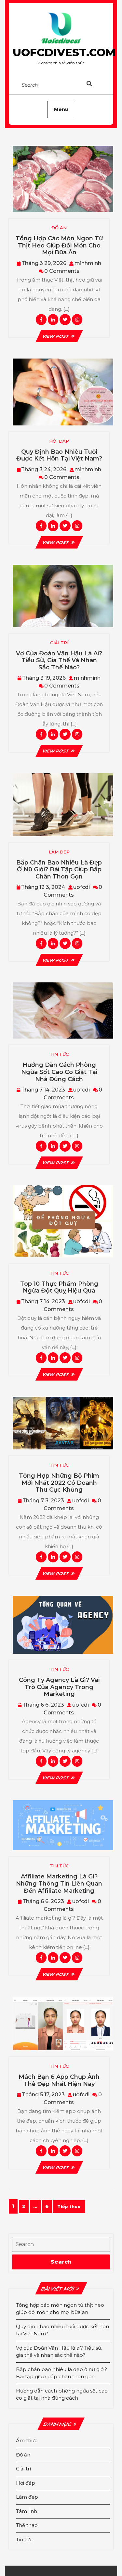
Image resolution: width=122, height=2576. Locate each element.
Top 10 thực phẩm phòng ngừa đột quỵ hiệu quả (59, 1287)
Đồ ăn (23, 2455)
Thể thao (27, 2525)
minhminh (88, 263)
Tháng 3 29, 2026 (44, 263)
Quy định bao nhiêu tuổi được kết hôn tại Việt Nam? (59, 455)
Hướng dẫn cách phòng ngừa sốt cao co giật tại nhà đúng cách (59, 1072)
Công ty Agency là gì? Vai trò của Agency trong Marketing (59, 1687)
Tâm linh (27, 2511)
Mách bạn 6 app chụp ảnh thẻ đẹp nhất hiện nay (59, 2080)
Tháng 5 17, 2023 (43, 2095)
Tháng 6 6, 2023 (43, 1705)
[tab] (96, 85)
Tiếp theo (69, 2206)
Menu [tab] (61, 109)
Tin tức (24, 2539)
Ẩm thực (27, 2440)
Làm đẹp (27, 2497)
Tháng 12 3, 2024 (43, 887)
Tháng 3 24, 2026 (44, 469)
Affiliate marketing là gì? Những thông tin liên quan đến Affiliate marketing (59, 1883)
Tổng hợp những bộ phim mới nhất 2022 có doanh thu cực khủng (59, 1483)
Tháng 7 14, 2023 (43, 1090)
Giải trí (23, 2469)
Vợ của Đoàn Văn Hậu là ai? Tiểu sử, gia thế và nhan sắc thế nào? (59, 660)
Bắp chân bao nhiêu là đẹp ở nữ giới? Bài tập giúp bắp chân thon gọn (59, 870)
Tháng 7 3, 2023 (43, 1501)
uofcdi (81, 887)
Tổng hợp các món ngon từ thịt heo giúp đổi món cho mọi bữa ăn (59, 245)
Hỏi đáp (26, 2483)
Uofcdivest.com (64, 52)
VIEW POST (59, 336)
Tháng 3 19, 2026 (44, 678)
